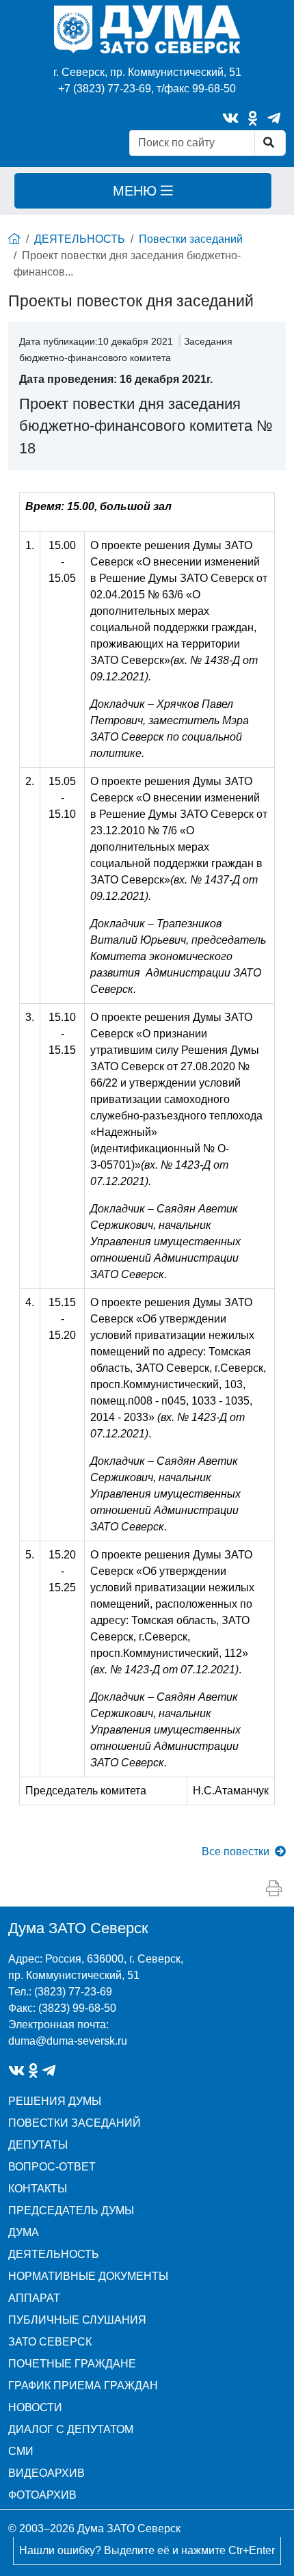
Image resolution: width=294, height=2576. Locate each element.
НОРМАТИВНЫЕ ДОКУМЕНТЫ (88, 2276)
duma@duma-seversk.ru (68, 2041)
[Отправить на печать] (274, 1889)
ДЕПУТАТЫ (38, 2145)
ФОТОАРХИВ (42, 2495)
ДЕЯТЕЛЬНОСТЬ (80, 239)
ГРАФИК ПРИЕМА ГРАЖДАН (83, 2386)
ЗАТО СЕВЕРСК (50, 2342)
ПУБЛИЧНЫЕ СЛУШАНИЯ (77, 2320)
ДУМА (24, 2232)
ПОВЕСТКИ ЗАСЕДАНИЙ (75, 2123)
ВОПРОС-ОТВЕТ (52, 2167)
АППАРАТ (34, 2298)
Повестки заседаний (191, 239)
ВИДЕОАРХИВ (46, 2473)
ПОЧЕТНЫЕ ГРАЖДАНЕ (72, 2364)
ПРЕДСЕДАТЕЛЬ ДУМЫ (71, 2210)
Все (236, 1851)
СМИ (21, 2451)
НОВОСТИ (35, 2407)
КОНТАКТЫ (38, 2189)
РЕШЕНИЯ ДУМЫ (55, 2101)
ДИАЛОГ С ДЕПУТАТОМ (71, 2429)
